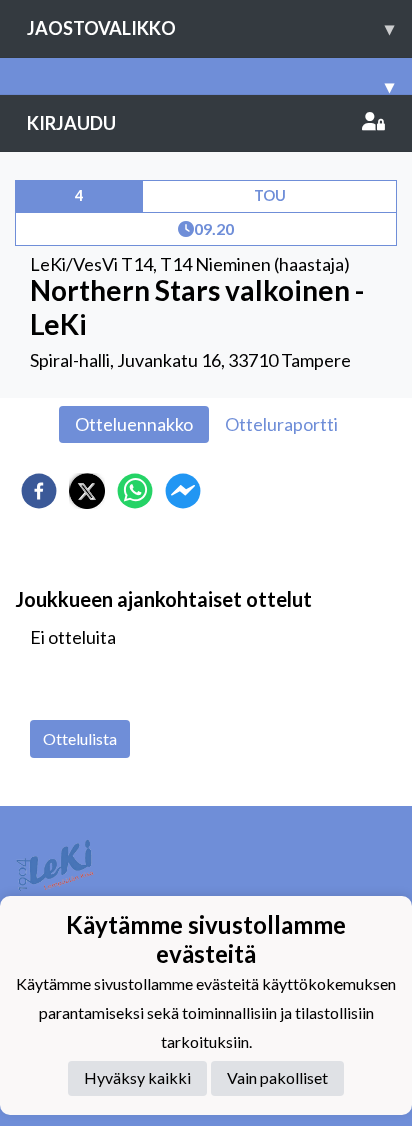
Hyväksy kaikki (137, 1077)
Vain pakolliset (277, 1077)
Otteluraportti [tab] (281, 424)
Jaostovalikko (210, 28)
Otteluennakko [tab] (134, 424)
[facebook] (39, 491)
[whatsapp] (135, 491)
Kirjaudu (71, 123)
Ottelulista (80, 738)
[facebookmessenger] (183, 491)
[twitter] (87, 491)
